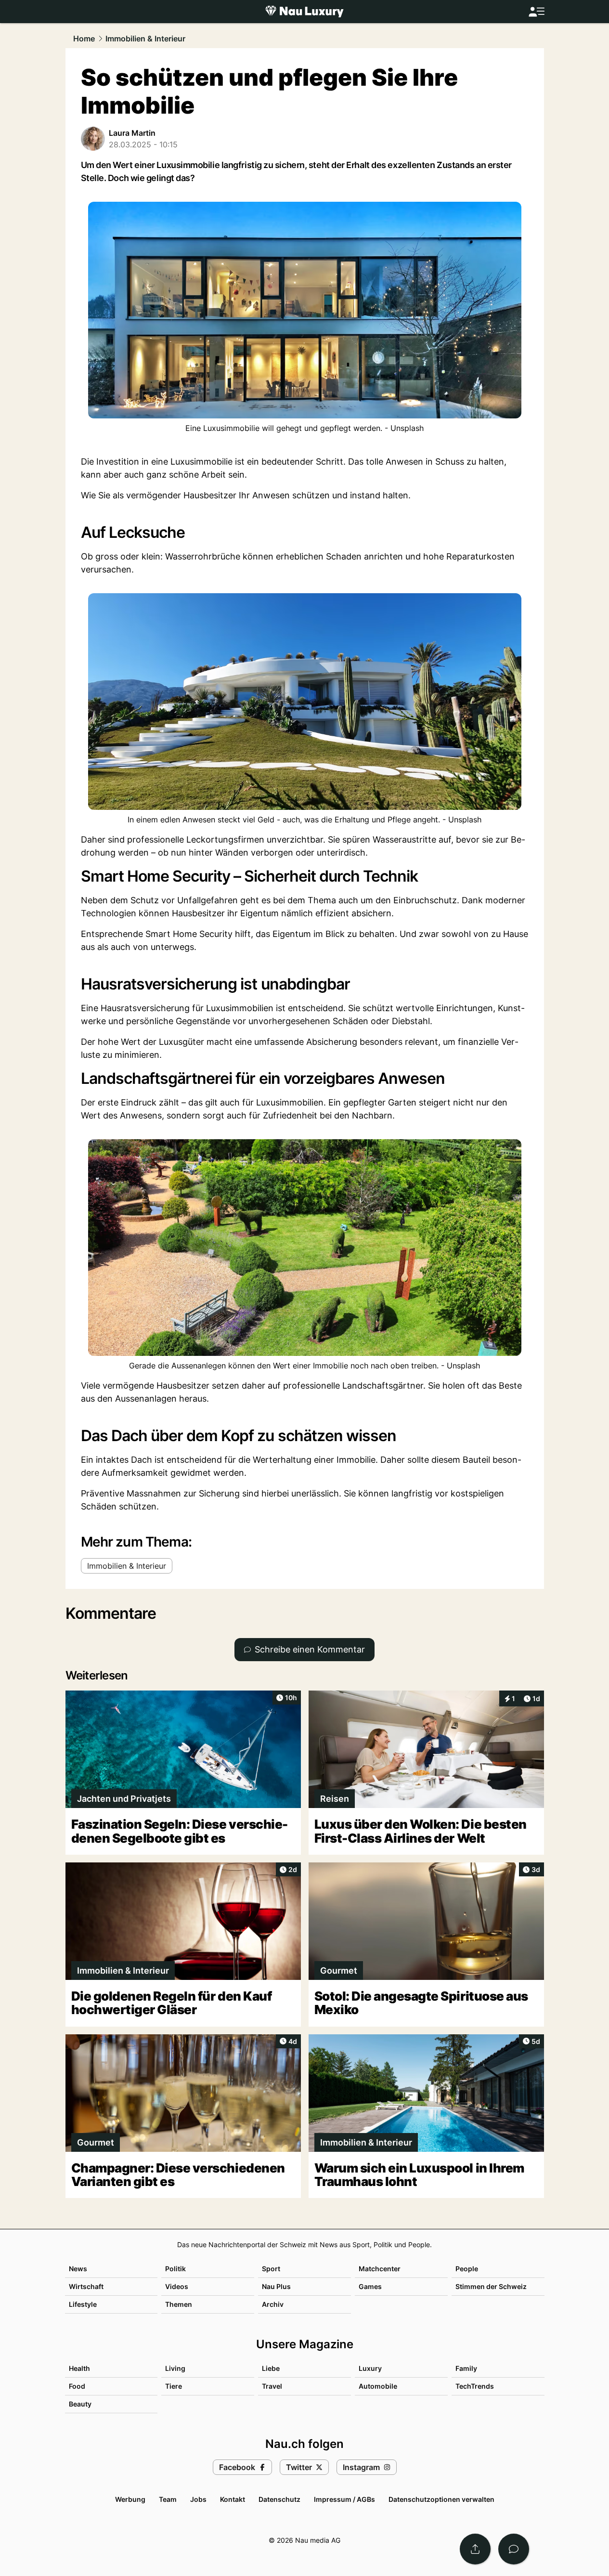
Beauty (80, 2404)
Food (77, 2386)
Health (79, 2368)
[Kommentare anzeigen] (514, 2549)
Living (175, 2368)
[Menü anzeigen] (536, 12)
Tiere (174, 2386)
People (467, 2269)
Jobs (198, 2499)
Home (84, 39)
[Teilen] (475, 2549)
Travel (272, 2386)
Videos (177, 2286)
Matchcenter (380, 2269)
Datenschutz (279, 2499)
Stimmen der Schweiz (491, 2286)
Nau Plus (276, 2286)
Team (168, 2499)
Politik (175, 2269)
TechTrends (475, 2386)
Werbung (130, 2499)
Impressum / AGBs (344, 2499)
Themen (179, 2304)
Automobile (378, 2386)
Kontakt (233, 2499)
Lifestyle (83, 2304)
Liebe (271, 2368)
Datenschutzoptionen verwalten (441, 2499)
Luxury (370, 2368)
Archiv (273, 2304)
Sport (271, 2269)
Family (466, 2368)
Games (370, 2286)
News (78, 2269)
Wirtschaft (86, 2286)
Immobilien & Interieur (145, 39)
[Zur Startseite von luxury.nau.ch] (304, 12)
